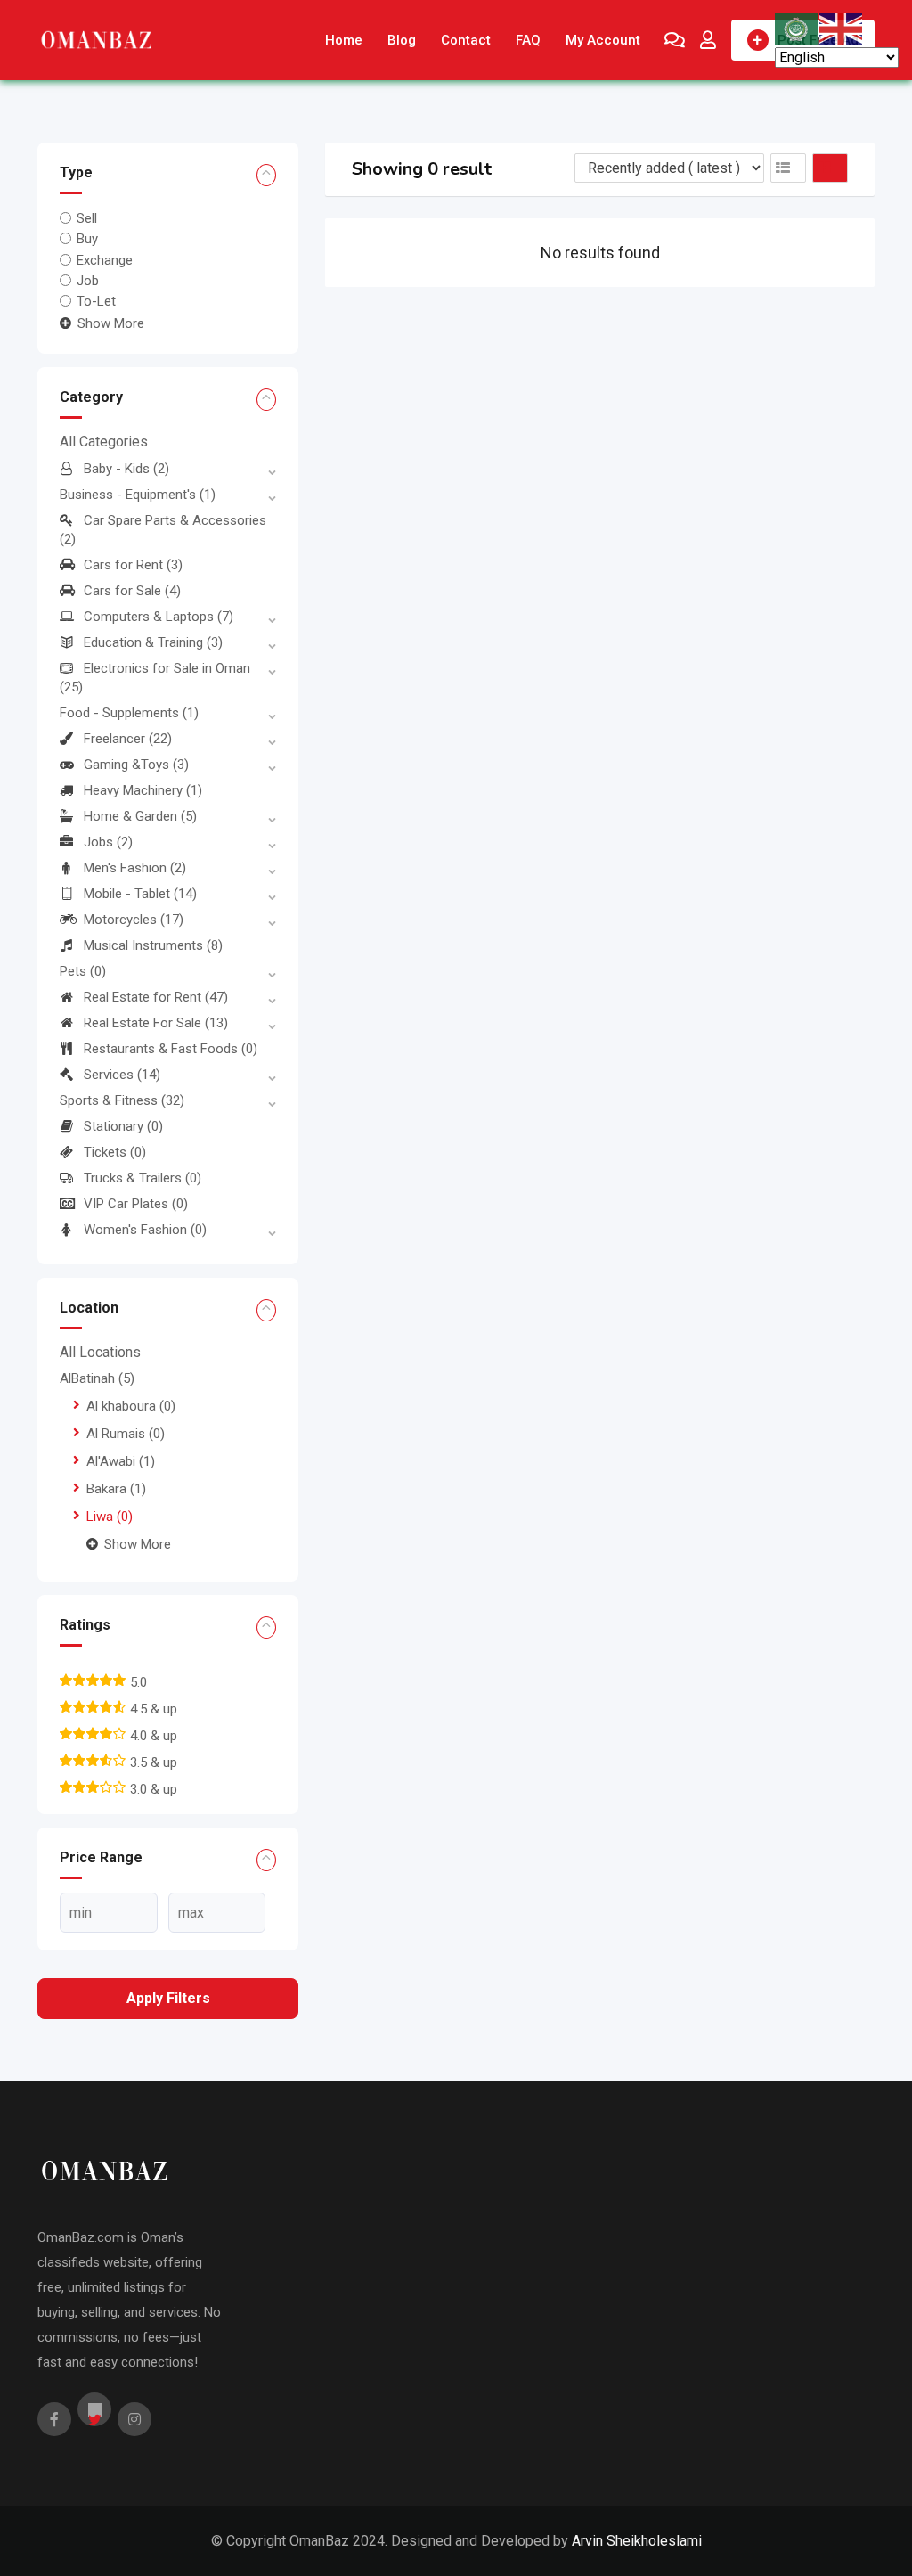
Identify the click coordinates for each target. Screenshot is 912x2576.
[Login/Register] (708, 40)
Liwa (110, 1517)
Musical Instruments (153, 945)
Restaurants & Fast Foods (171, 1049)
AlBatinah (97, 1378)
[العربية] (797, 28)
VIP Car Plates (136, 1204)
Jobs (108, 842)
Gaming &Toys (136, 765)
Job (88, 281)
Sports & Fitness (122, 1100)
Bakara (116, 1489)
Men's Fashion (135, 868)
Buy (87, 239)
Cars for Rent (133, 565)
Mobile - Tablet (140, 894)
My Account (603, 40)
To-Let (96, 301)
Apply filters (168, 1998)
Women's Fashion (145, 1230)
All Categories (104, 442)
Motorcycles (134, 920)
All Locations (100, 1352)
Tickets (115, 1152)
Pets (83, 971)
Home (344, 40)
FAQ (528, 40)
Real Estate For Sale (156, 1023)
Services (122, 1075)
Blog (402, 40)
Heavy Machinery (143, 790)
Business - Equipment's (138, 495)
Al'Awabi (121, 1461)
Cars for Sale (132, 591)
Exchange (105, 259)
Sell (87, 218)
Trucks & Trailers (142, 1178)
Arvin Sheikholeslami (637, 2541)
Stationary (123, 1126)
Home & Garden (140, 816)
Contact (466, 40)
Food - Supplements (129, 713)
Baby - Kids (126, 469)
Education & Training (153, 642)
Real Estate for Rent (156, 997)
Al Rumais (126, 1434)
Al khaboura (131, 1406)
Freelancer (128, 739)
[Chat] (675, 40)
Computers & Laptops (159, 617)
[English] (842, 28)
